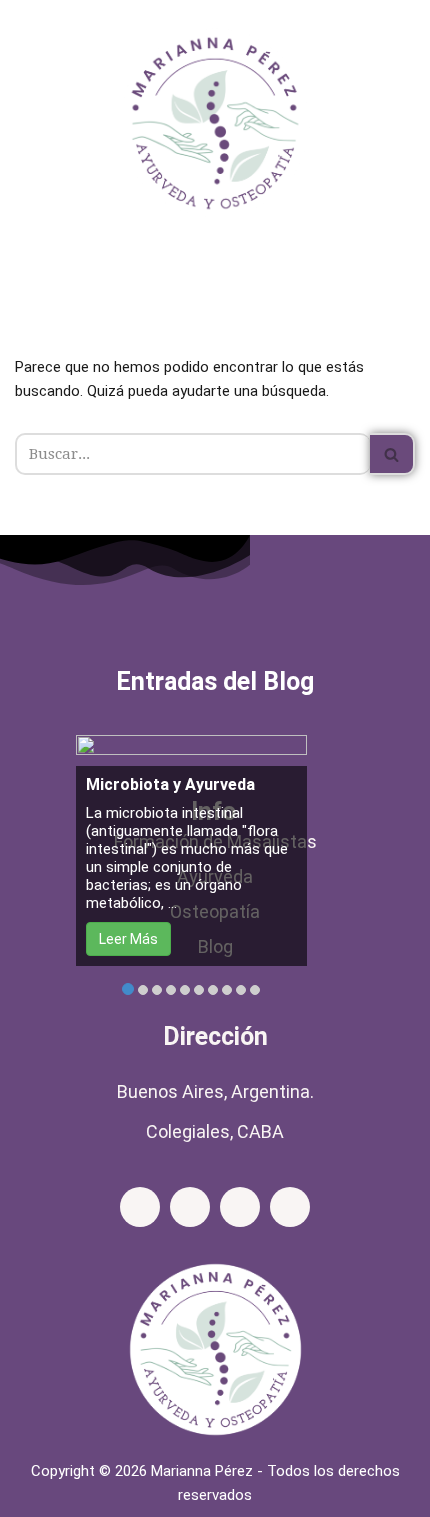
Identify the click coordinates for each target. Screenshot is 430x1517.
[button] (214, 274)
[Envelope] (240, 1207)
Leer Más (128, 939)
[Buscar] (392, 454)
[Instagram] (190, 1207)
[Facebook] (140, 1207)
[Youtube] (290, 1207)
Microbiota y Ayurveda (170, 784)
